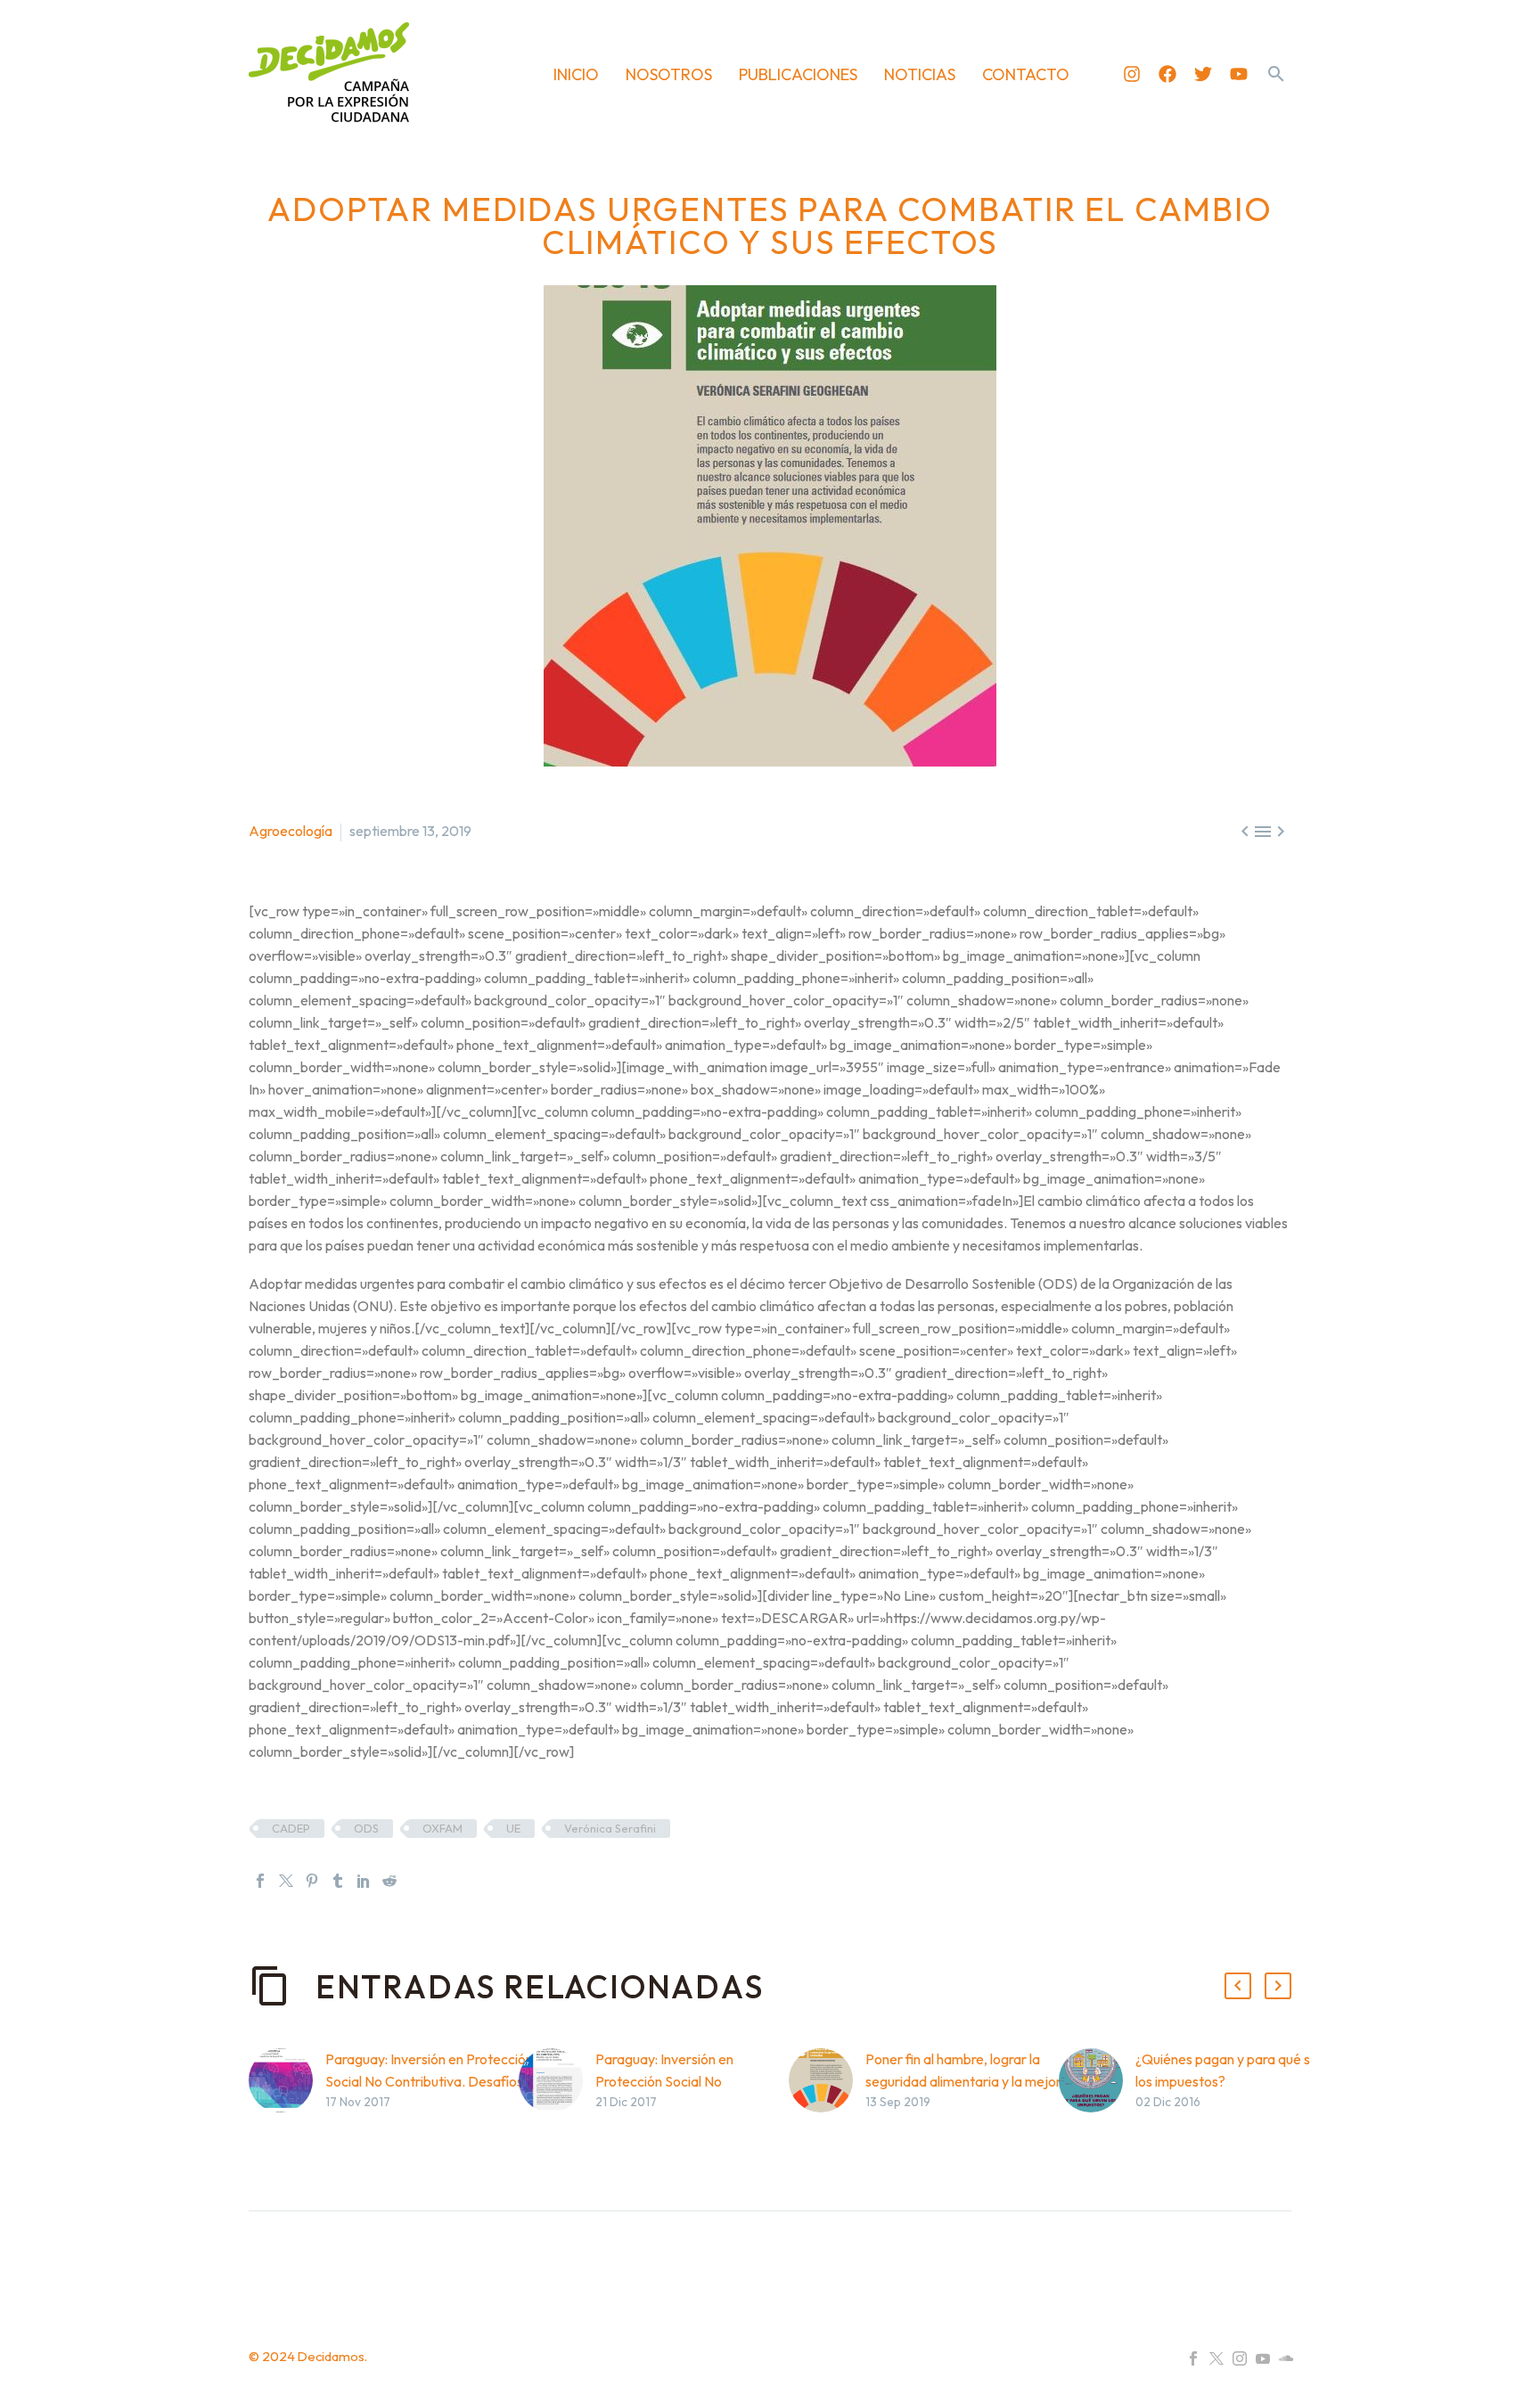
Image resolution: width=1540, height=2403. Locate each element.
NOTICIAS (920, 74)
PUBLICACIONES (798, 74)
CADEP (291, 1828)
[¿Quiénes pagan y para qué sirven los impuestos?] (1097, 2108)
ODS (366, 1828)
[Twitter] (1203, 74)
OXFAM (442, 1828)
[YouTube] (1263, 2358)
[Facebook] (1167, 74)
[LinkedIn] (364, 1881)
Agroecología (291, 831)
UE (513, 1828)
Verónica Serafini (610, 1828)
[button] (1276, 74)
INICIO (576, 74)
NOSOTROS (669, 74)
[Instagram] (1132, 74)
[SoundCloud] (1286, 2358)
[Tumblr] (338, 1881)
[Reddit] (389, 1881)
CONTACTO (1026, 74)
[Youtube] (1239, 74)
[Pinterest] (312, 1881)
